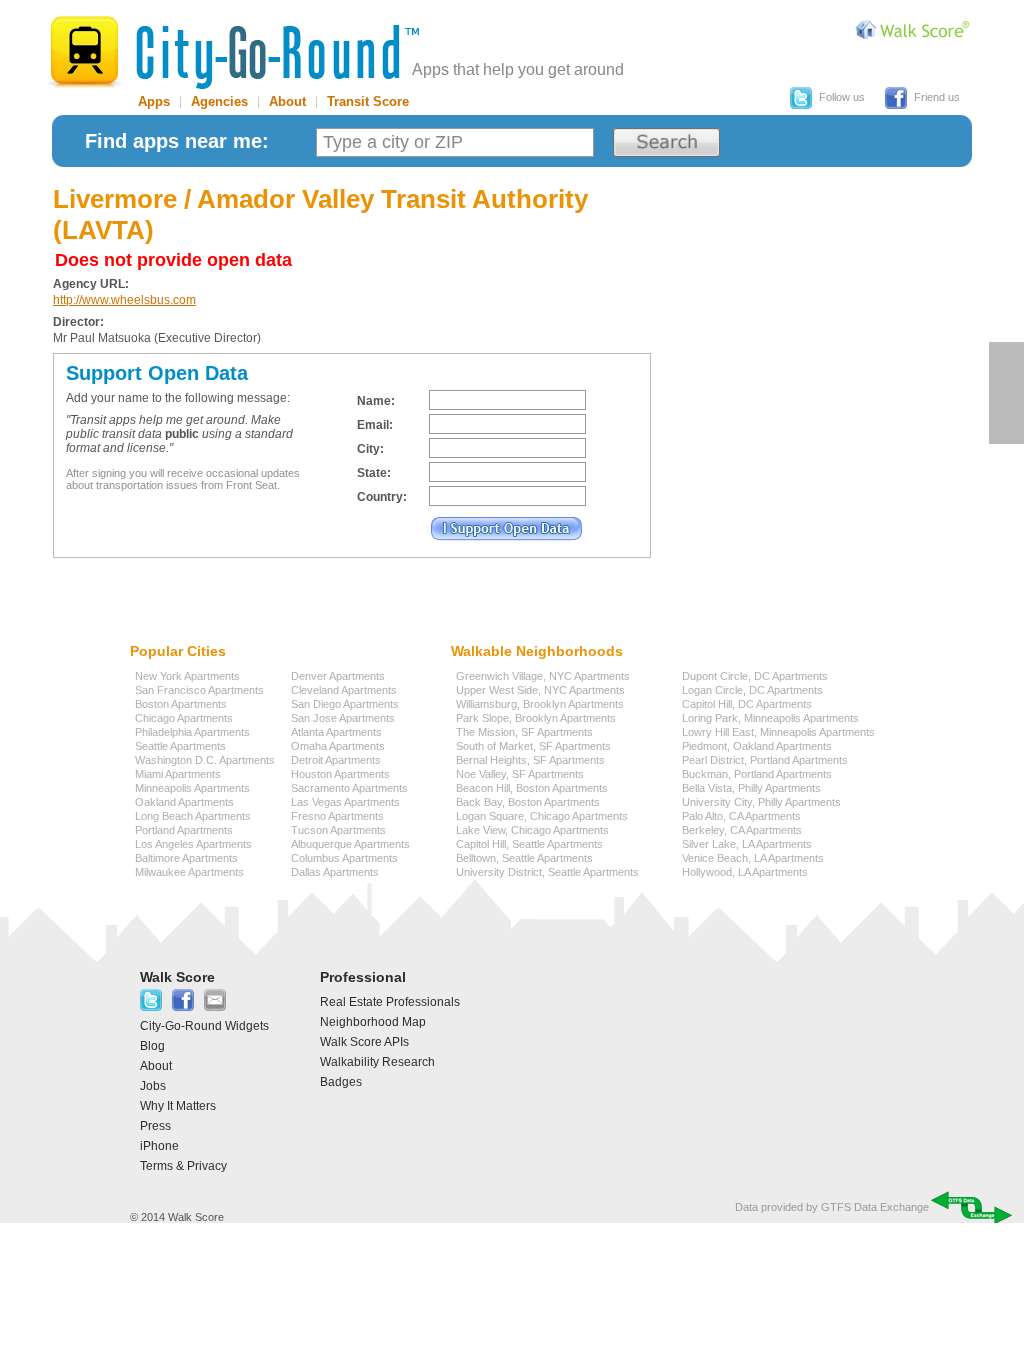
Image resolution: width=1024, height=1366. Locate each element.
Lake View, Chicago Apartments (532, 830)
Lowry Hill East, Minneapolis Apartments (778, 732)
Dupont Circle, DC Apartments (755, 676)
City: (370, 449)
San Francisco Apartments (199, 690)
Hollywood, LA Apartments (745, 872)
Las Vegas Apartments (345, 802)
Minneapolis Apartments (192, 788)
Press (155, 1126)
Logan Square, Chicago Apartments (542, 816)
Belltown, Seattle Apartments (524, 858)
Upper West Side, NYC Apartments (540, 690)
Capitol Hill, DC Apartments (747, 704)
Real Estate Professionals (390, 1002)
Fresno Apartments (337, 816)
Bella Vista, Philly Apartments (751, 788)
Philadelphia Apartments (192, 732)
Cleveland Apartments (344, 690)
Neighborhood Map (373, 1022)
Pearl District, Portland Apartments (765, 760)
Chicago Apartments (184, 718)
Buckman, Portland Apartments (757, 774)
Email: (375, 425)
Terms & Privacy (183, 1166)
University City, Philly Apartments (761, 802)
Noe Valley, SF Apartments (520, 774)
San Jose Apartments (343, 718)
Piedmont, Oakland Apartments (757, 746)
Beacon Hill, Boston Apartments (532, 788)
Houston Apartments (340, 774)
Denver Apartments (338, 676)
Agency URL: (91, 284)
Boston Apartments (181, 704)
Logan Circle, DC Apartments (752, 690)
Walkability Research (377, 1062)
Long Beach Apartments (193, 816)
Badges (341, 1082)
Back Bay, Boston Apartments (528, 802)
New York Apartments (187, 676)
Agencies (219, 101)
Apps (154, 101)
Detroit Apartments (336, 760)
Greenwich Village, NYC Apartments (543, 676)
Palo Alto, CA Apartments (741, 816)
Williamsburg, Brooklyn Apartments (540, 704)
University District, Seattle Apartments (547, 872)
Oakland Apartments (184, 802)
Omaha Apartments (338, 746)
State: (374, 473)
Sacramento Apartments (349, 788)
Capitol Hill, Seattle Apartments (529, 844)
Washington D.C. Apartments (205, 760)
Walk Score (177, 977)
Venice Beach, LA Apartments (753, 858)
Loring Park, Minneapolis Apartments (770, 718)
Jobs (153, 1086)
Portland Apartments (184, 830)
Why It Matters (178, 1106)
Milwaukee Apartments (189, 872)
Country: (382, 497)
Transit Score (368, 101)
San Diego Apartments (345, 704)
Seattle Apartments (180, 746)
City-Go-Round (233, 52)
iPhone (159, 1146)
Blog (152, 1046)
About (287, 101)
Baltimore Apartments (186, 858)
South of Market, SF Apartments (533, 746)
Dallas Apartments (335, 872)
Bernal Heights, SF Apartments (530, 760)
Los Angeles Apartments (193, 844)
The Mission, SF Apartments (524, 732)
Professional (363, 977)
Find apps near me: (177, 141)
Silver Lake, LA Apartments (747, 844)
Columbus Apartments (344, 858)
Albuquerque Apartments (350, 844)
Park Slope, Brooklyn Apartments (536, 718)
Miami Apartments (178, 774)
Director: (78, 322)
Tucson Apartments (338, 830)
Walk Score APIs (364, 1042)
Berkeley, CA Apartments (742, 830)
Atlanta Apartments (336, 732)
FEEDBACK (1006, 393)
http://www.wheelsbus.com (124, 300)
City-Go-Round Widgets (204, 1026)
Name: (376, 401)
